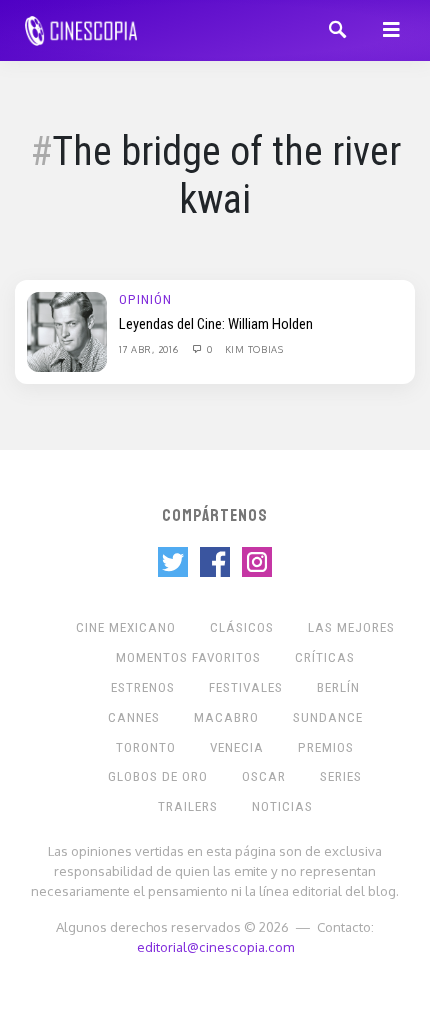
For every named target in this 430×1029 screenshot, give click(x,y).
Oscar (264, 776)
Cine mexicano (126, 627)
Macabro (226, 717)
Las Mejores (351, 627)
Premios (326, 747)
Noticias (282, 806)
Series (341, 776)
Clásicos (242, 627)
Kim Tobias (254, 349)
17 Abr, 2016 (150, 349)
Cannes (134, 717)
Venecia (237, 747)
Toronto (146, 747)
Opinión (145, 299)
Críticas (325, 657)
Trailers (188, 806)
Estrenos (143, 687)
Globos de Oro (158, 776)
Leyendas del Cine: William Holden (216, 324)
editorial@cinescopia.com (215, 946)
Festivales (246, 687)
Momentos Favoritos (188, 657)
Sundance (328, 717)
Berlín (338, 687)
